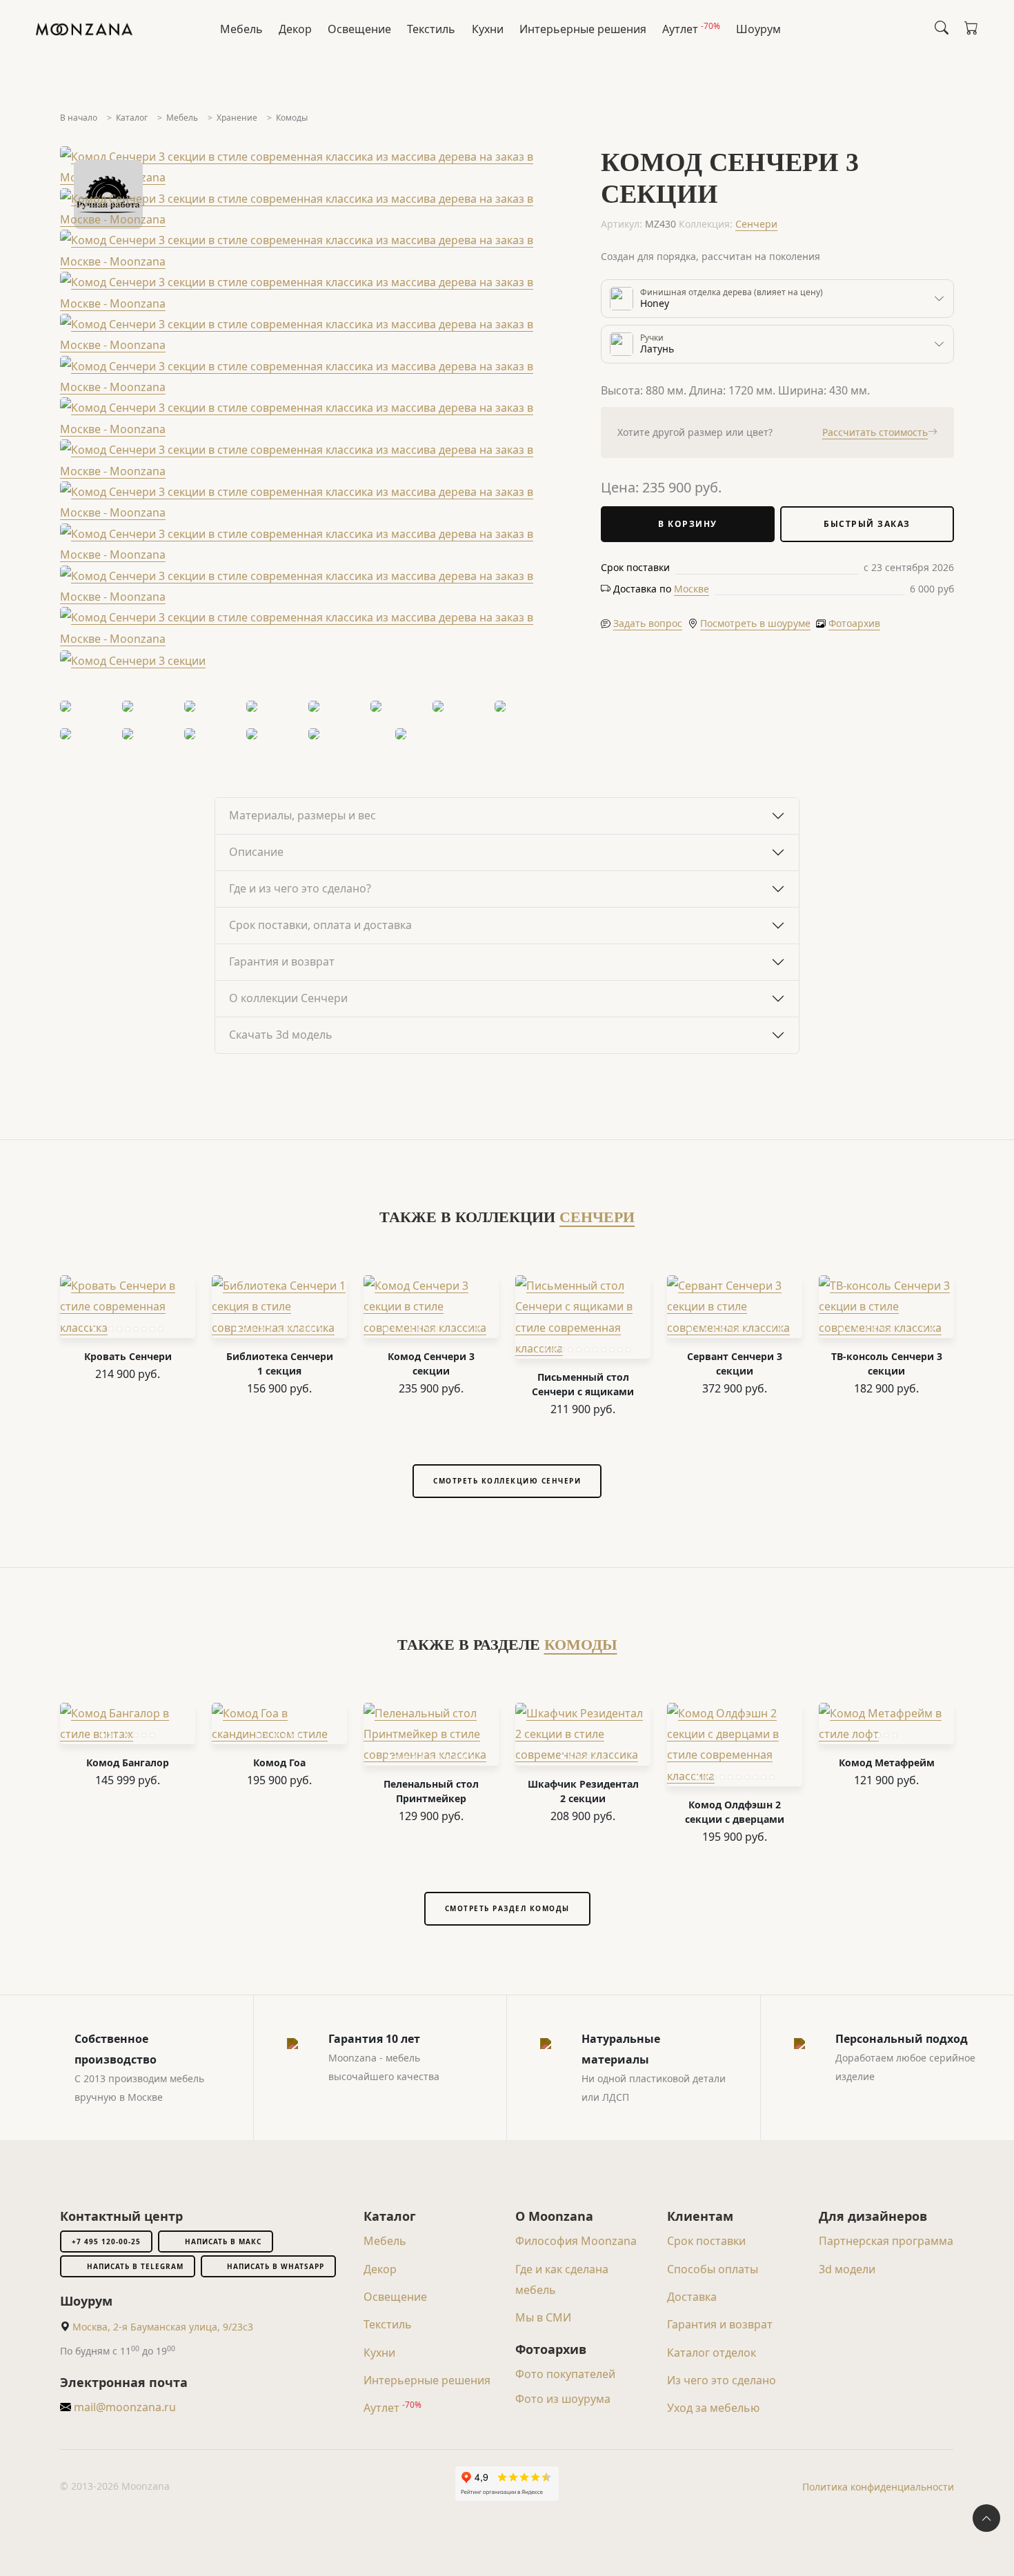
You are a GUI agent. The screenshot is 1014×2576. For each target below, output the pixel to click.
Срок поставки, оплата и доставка (320, 925)
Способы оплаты (713, 2269)
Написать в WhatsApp (276, 2266)
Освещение (359, 29)
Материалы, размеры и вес (302, 815)
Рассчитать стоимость (875, 432)
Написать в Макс (223, 2241)
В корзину (688, 524)
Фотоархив (854, 623)
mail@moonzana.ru (123, 2407)
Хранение (237, 118)
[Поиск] (942, 28)
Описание (256, 852)
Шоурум (758, 29)
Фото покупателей (565, 2374)
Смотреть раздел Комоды (507, 1908)
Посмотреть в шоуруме (755, 623)
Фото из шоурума (563, 2399)
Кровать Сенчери (128, 1356)
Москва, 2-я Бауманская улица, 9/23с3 (163, 2327)
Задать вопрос (648, 623)
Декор (295, 29)
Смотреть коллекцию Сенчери (507, 1481)
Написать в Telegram (135, 2266)
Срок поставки (706, 2241)
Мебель (241, 29)
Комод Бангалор (128, 1763)
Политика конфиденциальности (878, 2487)
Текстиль (431, 29)
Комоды (292, 118)
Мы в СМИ (543, 2317)
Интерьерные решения (583, 29)
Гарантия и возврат (282, 961)
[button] (692, 589)
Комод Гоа (279, 1763)
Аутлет (691, 28)
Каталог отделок (712, 2353)
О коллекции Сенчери (288, 998)
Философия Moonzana (576, 2241)
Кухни (488, 29)
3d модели (847, 2269)
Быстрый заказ (867, 524)
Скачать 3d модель (281, 1035)
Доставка (692, 2297)
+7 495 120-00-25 (106, 2241)
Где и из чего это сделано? (300, 888)
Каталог (132, 118)
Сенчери (756, 224)
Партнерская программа (886, 2241)
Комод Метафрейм (887, 1763)
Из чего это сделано (722, 2380)
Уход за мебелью (713, 2408)
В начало (79, 118)
